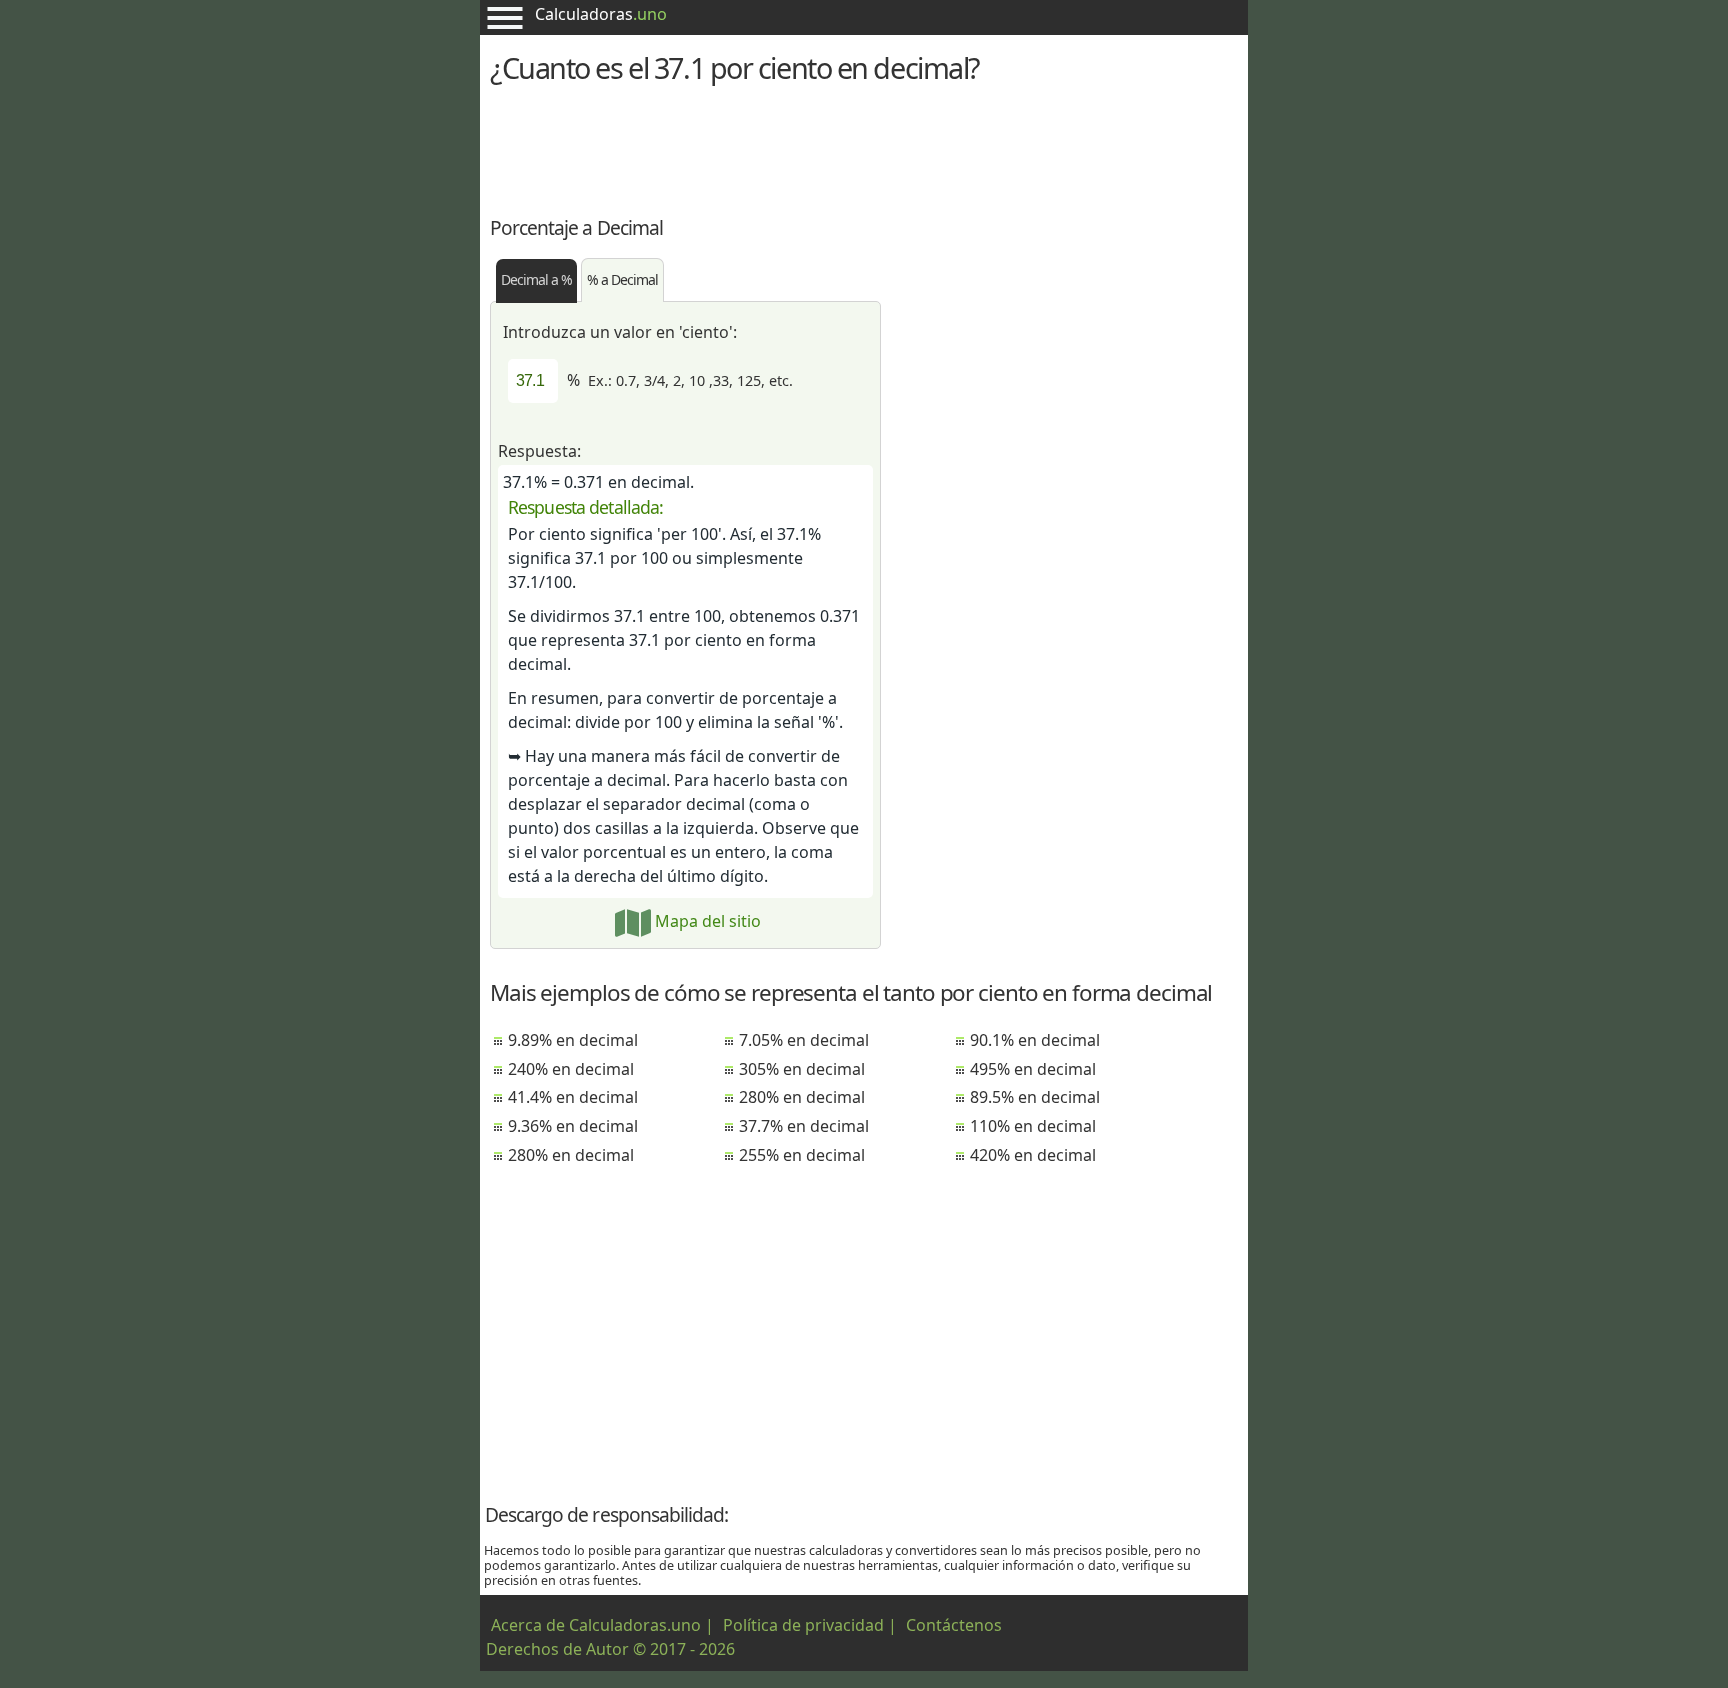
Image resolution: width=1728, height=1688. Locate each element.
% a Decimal (622, 279)
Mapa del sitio (706, 921)
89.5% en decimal (1035, 1097)
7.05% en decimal (804, 1040)
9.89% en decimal (573, 1040)
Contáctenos (954, 1625)
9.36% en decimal (573, 1126)
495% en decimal (1033, 1069)
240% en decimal (571, 1069)
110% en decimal (1033, 1126)
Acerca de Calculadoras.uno (596, 1625)
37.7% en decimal (804, 1126)
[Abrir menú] (505, 17)
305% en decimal (802, 1069)
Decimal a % (536, 279)
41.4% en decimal (573, 1097)
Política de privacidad (803, 1625)
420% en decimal (1033, 1155)
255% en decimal (802, 1155)
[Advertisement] (864, 147)
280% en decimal (571, 1155)
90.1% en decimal (1035, 1040)
